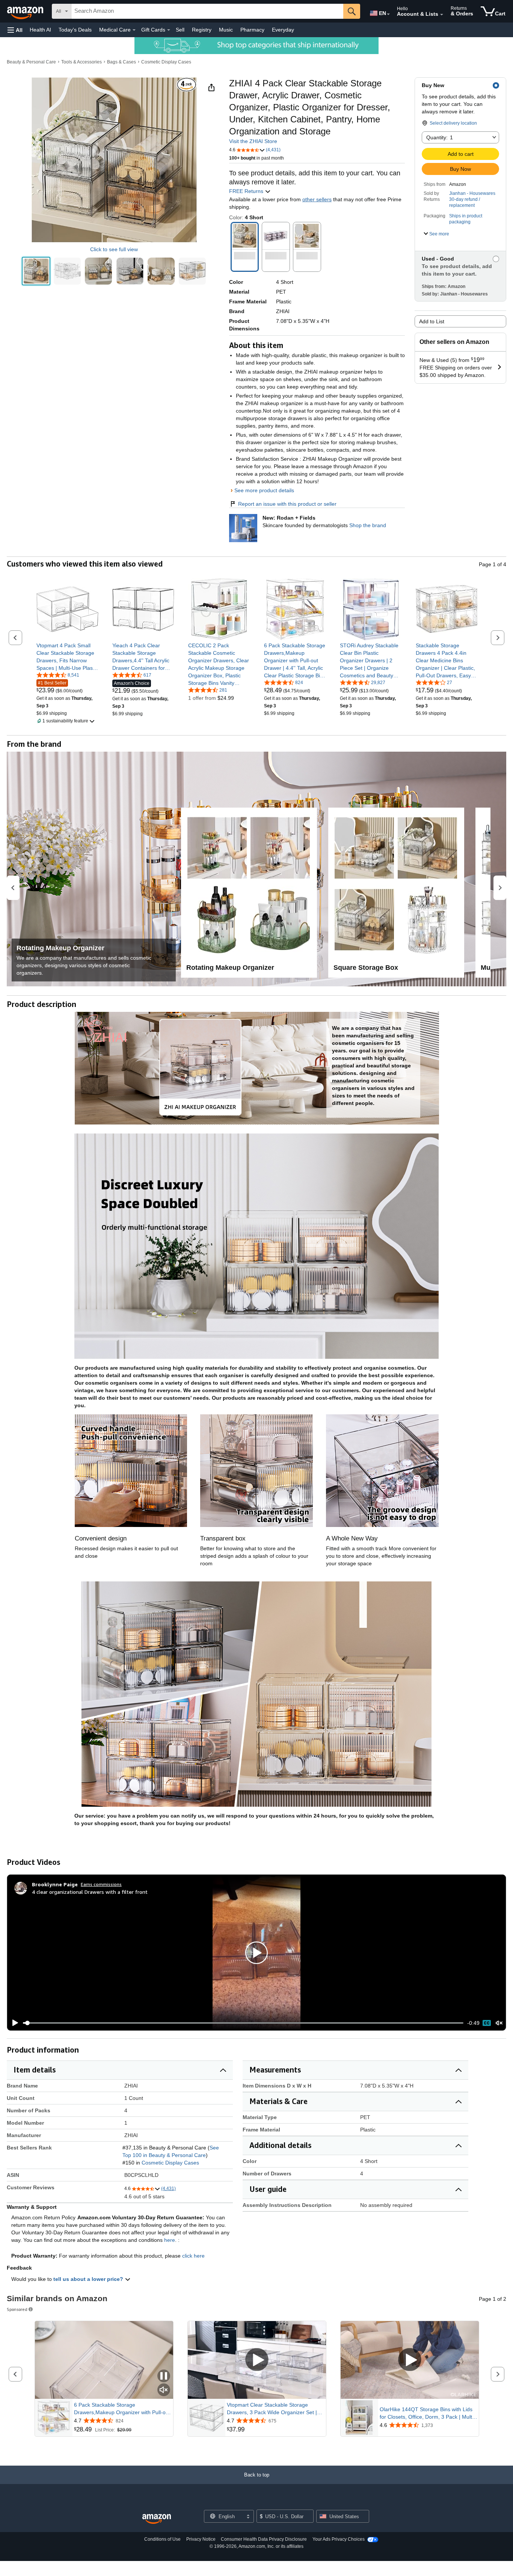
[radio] (36, 271)
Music (226, 30)
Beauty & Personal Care (31, 62)
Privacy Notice (201, 2539)
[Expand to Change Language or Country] (388, 14)
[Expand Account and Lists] (442, 15)
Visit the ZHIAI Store (253, 141)
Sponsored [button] (17, 2309)
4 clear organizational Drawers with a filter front (90, 1892)
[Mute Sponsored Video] (164, 2390)
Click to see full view (114, 249)
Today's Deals (75, 30)
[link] (67, 657)
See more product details (264, 490)
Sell (180, 30)
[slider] (243, 2023)
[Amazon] (26, 11)
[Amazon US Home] (157, 2519)
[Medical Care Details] (134, 30)
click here (193, 2256)
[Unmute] (499, 2023)
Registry (202, 30)
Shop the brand (368, 525)
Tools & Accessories (81, 62)
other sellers (317, 199)
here (170, 2240)
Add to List (432, 321)
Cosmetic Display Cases (166, 62)
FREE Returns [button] (247, 191)
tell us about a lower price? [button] (89, 2279)
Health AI (40, 30)
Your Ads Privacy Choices (339, 2539)
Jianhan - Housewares (472, 193)
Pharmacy (252, 30)
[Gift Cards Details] (169, 30)
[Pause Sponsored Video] (164, 2376)
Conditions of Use (162, 2539)
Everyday (283, 30)
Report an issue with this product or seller (287, 504)
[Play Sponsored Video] (257, 2360)
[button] (15, 30)
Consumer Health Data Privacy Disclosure (264, 2539)
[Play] (13, 2023)
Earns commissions (101, 1884)
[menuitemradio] (487, 2023)
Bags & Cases (121, 62)
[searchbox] (207, 11)
